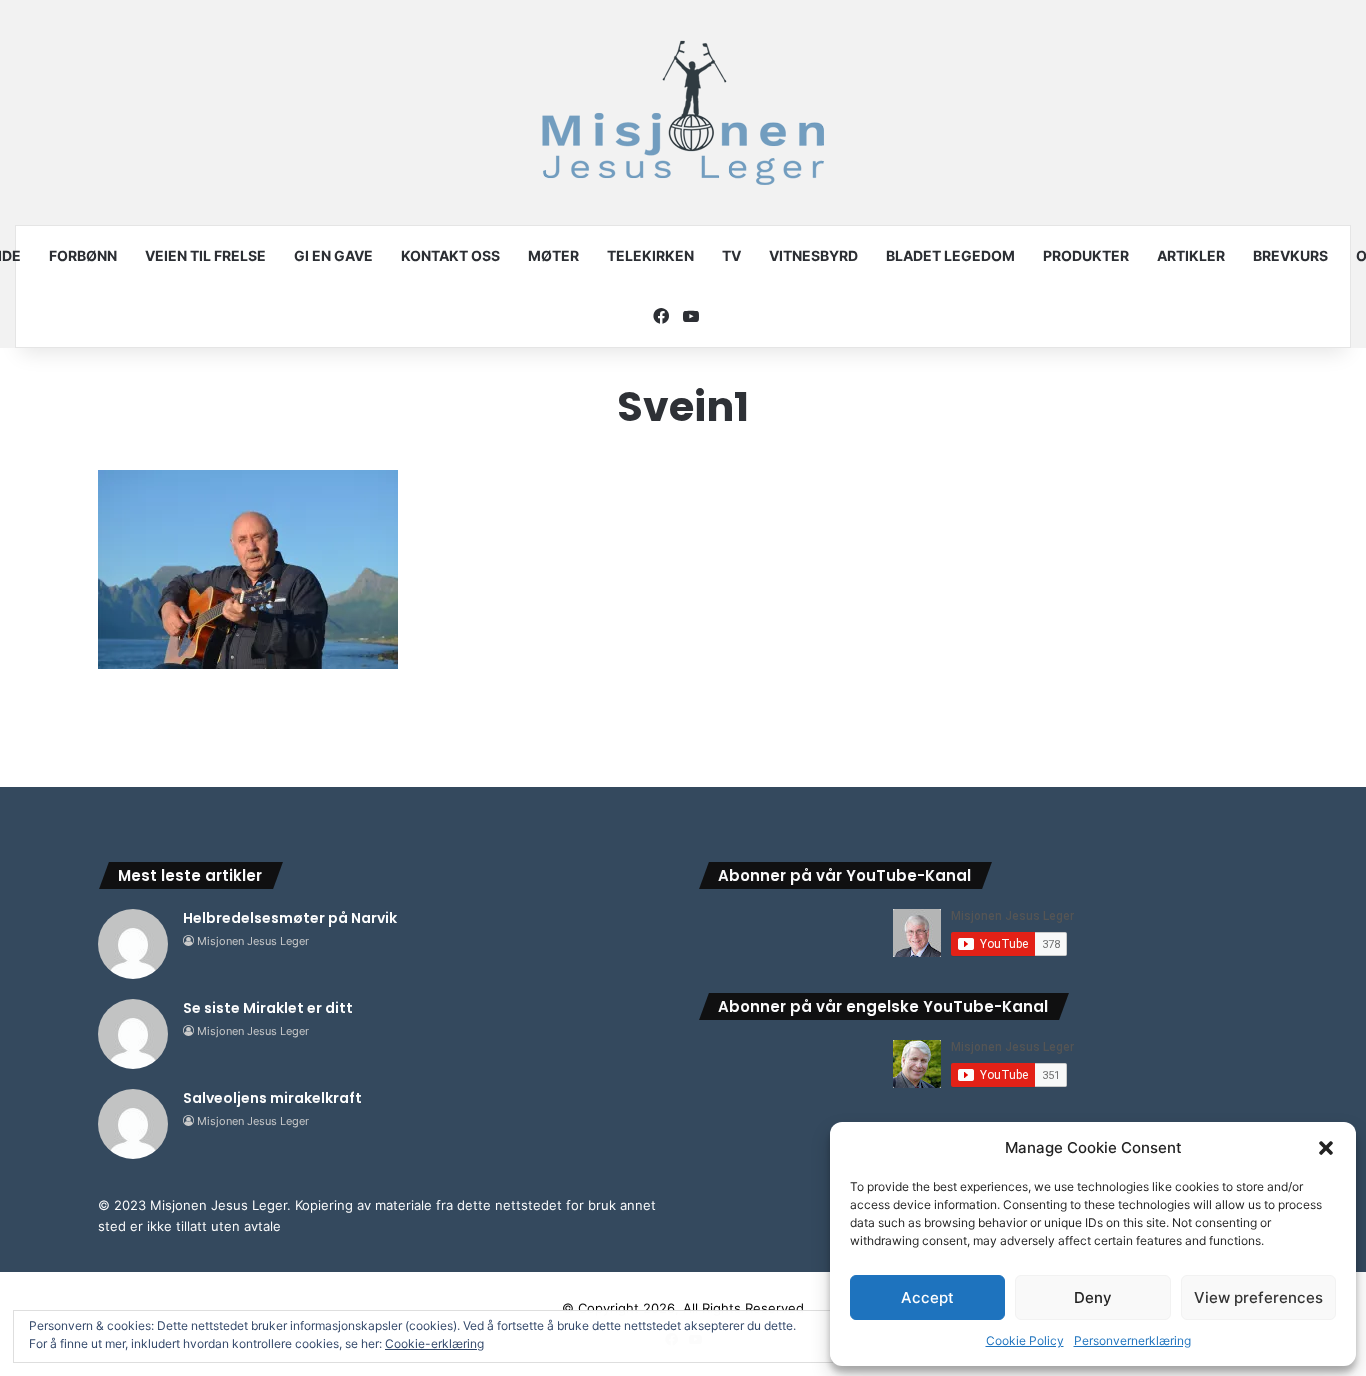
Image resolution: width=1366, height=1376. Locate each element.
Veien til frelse (205, 255)
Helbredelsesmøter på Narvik (290, 918)
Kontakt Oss (450, 255)
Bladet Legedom (950, 255)
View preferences (1258, 1297)
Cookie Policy (1025, 1340)
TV (731, 255)
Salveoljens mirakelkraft (272, 1098)
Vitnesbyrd (813, 255)
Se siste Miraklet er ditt (268, 1008)
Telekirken (650, 255)
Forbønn (83, 255)
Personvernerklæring (1132, 1340)
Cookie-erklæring (434, 1343)
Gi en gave (333, 255)
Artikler (1191, 255)
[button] (1326, 1148)
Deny (1093, 1297)
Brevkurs (1290, 255)
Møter (553, 255)
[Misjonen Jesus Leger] (683, 112)
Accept (927, 1297)
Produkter (1086, 255)
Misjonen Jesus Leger (253, 941)
